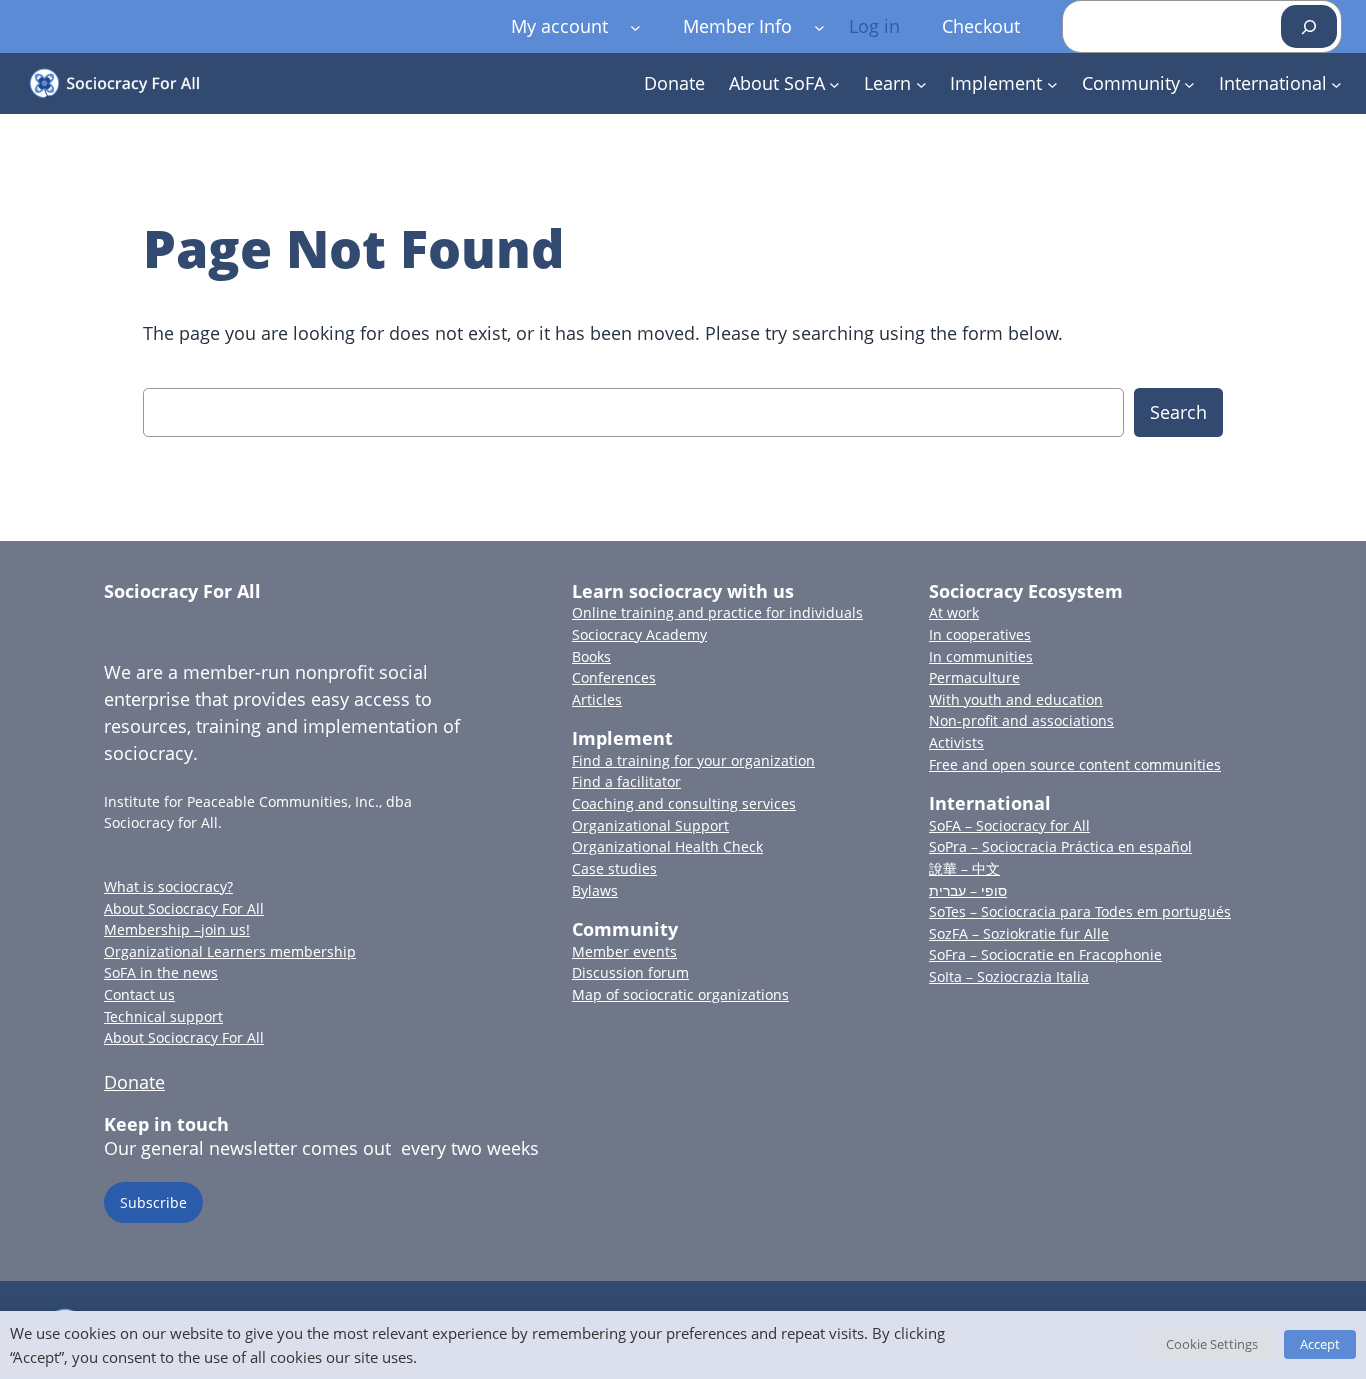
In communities (981, 656)
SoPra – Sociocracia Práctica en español (1060, 846)
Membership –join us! (177, 929)
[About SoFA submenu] (834, 83)
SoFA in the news (161, 972)
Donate (134, 1082)
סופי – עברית (968, 890)
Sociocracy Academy (639, 634)
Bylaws (595, 890)
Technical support (163, 1016)
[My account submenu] (635, 26)
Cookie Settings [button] (1212, 1344)
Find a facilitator (626, 781)
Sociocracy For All (182, 591)
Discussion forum (630, 972)
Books (591, 656)
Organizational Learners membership (230, 951)
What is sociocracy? (168, 886)
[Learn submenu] (921, 83)
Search (1178, 412)
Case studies (614, 868)
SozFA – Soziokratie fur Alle (1019, 933)
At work (954, 612)
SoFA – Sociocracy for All (1009, 825)
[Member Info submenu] (819, 26)
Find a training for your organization (693, 760)
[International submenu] (1336, 83)
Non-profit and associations (1021, 720)
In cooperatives (980, 634)
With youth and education (1016, 699)
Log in (874, 26)
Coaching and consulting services (684, 803)
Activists (956, 742)
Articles (597, 699)
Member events (624, 951)
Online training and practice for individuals (717, 612)
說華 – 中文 (964, 868)
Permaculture (974, 677)
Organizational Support (650, 825)
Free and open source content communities (1075, 764)
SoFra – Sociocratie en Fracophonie (1045, 954)
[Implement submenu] (1052, 83)
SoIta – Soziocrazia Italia (1009, 976)
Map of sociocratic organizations (680, 994)
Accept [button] (1320, 1344)
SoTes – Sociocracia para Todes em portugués (1080, 911)
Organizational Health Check (667, 846)
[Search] (1309, 26)
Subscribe (153, 1202)
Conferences (614, 677)
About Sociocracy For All (184, 908)
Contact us (139, 994)
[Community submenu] (1189, 83)
